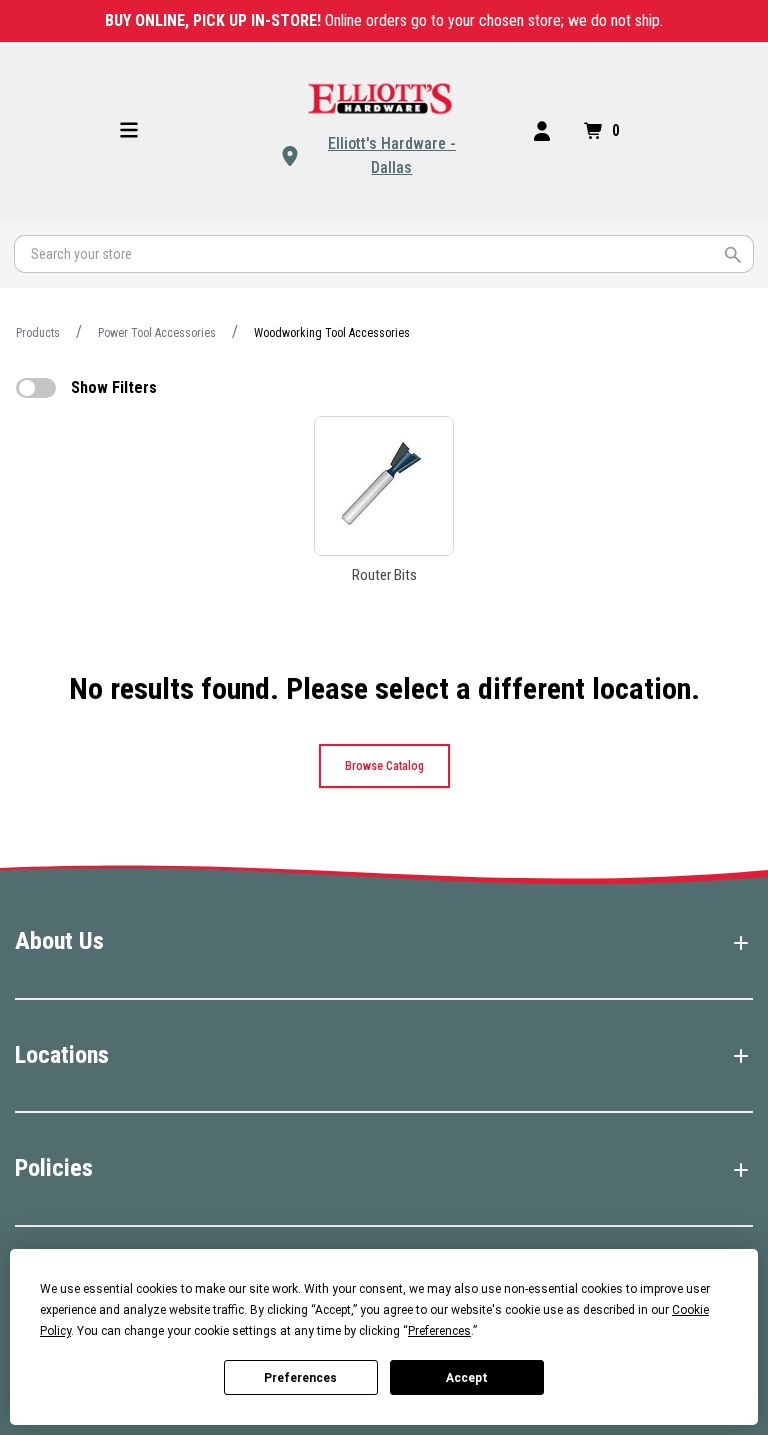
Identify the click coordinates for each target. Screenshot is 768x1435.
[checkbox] (36, 388)
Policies (54, 1168)
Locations (62, 1055)
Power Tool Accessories (157, 333)
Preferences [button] (439, 1331)
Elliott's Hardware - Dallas (392, 155)
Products (38, 333)
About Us (59, 941)
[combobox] (384, 254)
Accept (467, 1378)
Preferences (300, 1378)
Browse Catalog (384, 766)
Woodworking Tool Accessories (332, 333)
